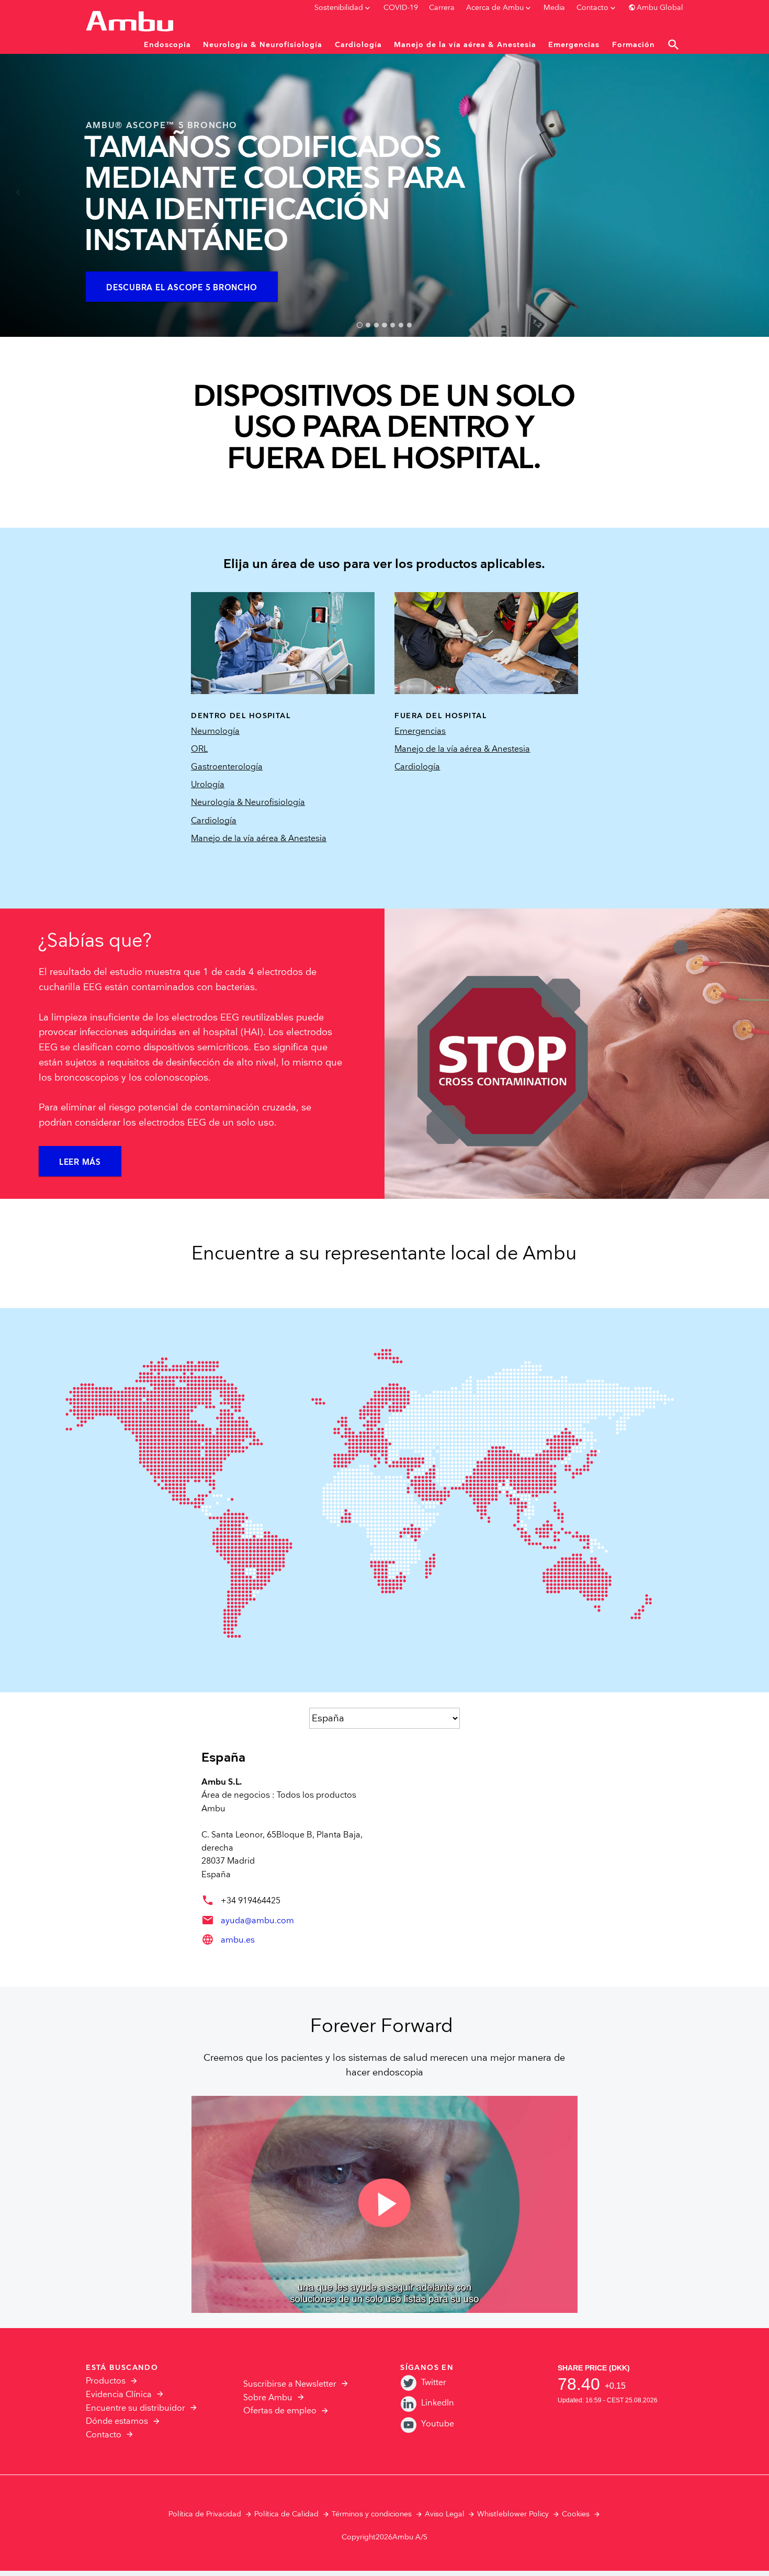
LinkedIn (438, 2403)
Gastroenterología (227, 767)
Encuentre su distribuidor (135, 2408)
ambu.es (238, 1940)
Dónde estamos (117, 2421)
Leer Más (80, 1162)
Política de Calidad (286, 2514)
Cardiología (214, 821)
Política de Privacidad (205, 2514)
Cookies (576, 2514)
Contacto (104, 2435)
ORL (199, 749)
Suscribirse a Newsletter (290, 2384)
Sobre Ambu (268, 2398)
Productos (106, 2381)
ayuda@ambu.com (257, 1921)
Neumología (215, 731)
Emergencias (420, 731)
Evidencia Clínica (119, 2395)
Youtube (438, 2424)
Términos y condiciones (372, 2514)
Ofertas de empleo (280, 2411)
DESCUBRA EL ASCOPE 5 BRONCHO (182, 288)
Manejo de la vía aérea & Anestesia (259, 839)
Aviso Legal (445, 2514)
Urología (208, 785)
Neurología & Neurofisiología (248, 803)
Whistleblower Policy (513, 2514)
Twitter (434, 2383)
